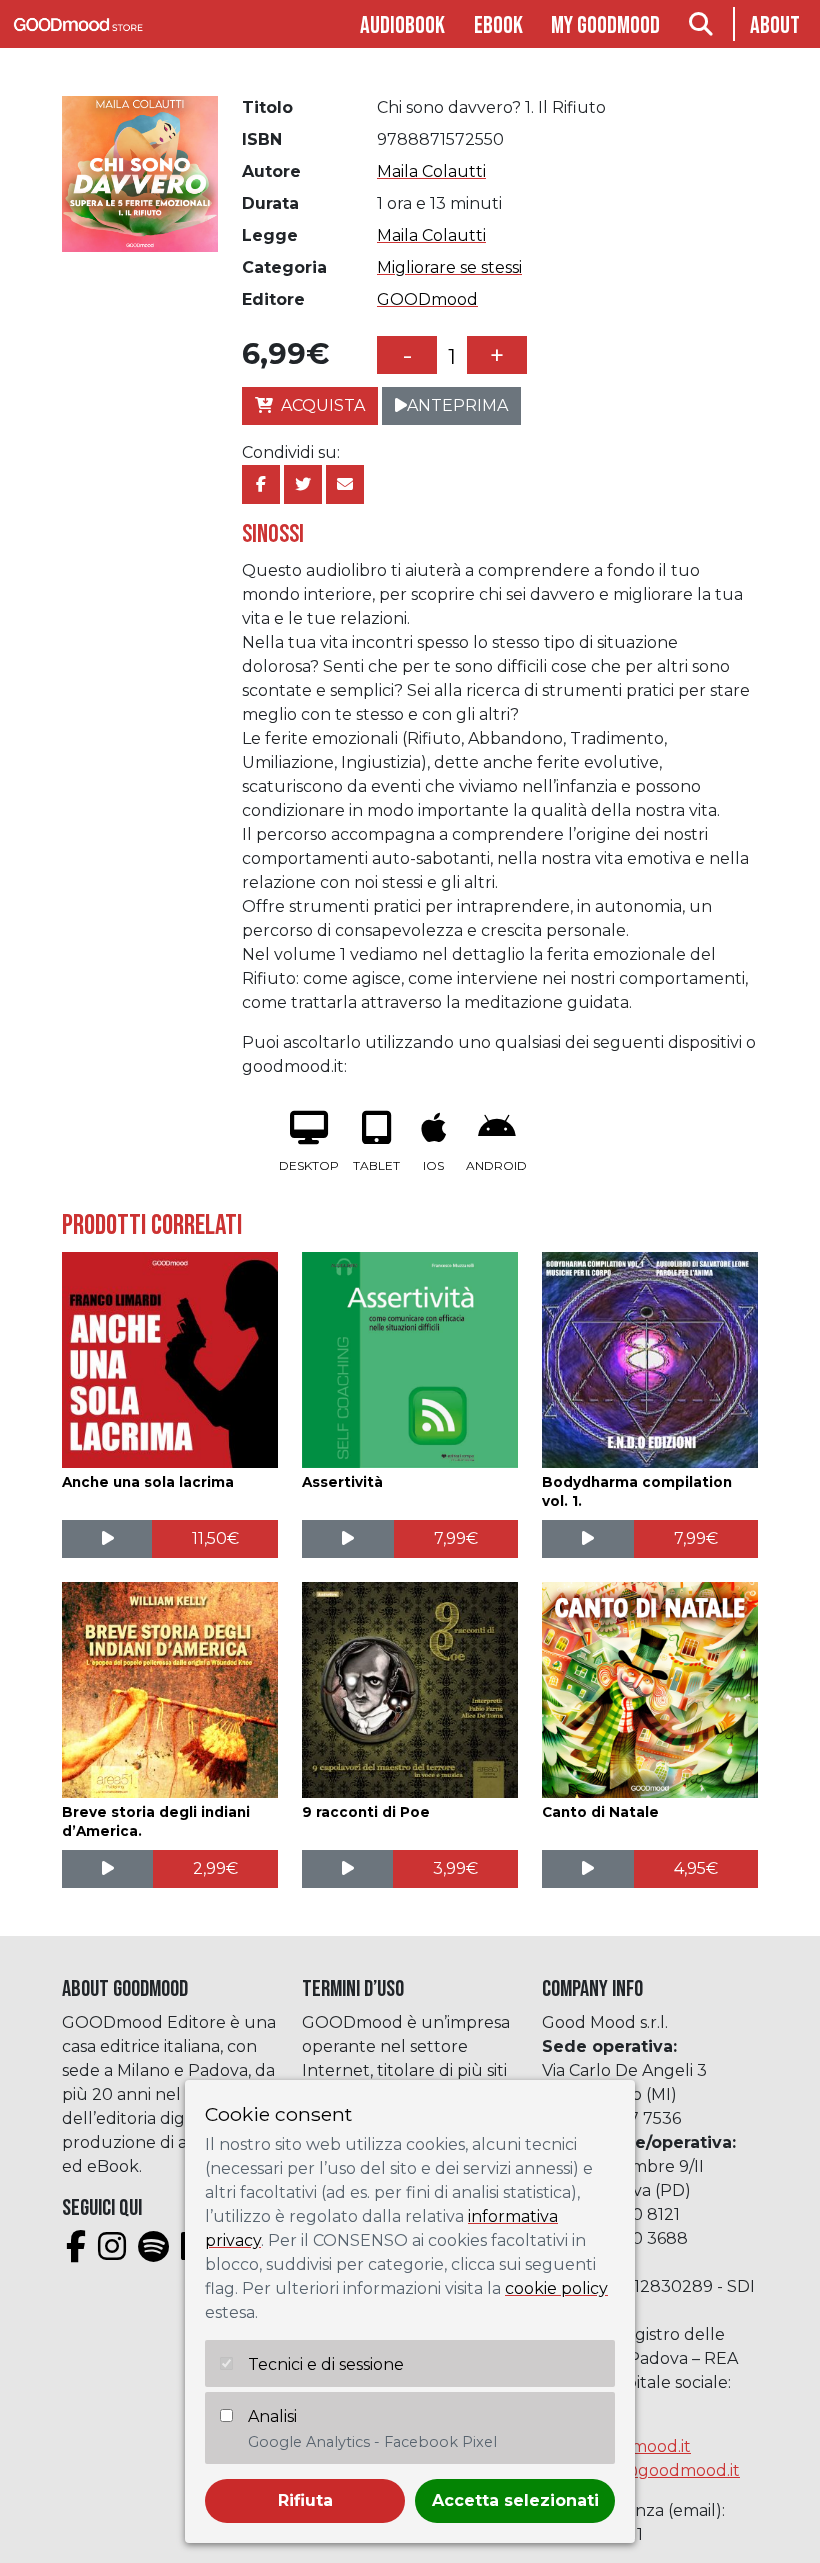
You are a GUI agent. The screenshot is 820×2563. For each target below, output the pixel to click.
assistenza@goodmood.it (641, 2470)
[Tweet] (303, 484)
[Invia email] (345, 484)
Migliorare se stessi (449, 267)
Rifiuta (305, 2500)
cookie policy (556, 2288)
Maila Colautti (431, 171)
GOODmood (427, 299)
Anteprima (457, 405)
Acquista (323, 405)
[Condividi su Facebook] (261, 484)
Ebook (498, 25)
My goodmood (605, 25)
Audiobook (402, 25)
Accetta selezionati (515, 2500)
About (775, 25)
